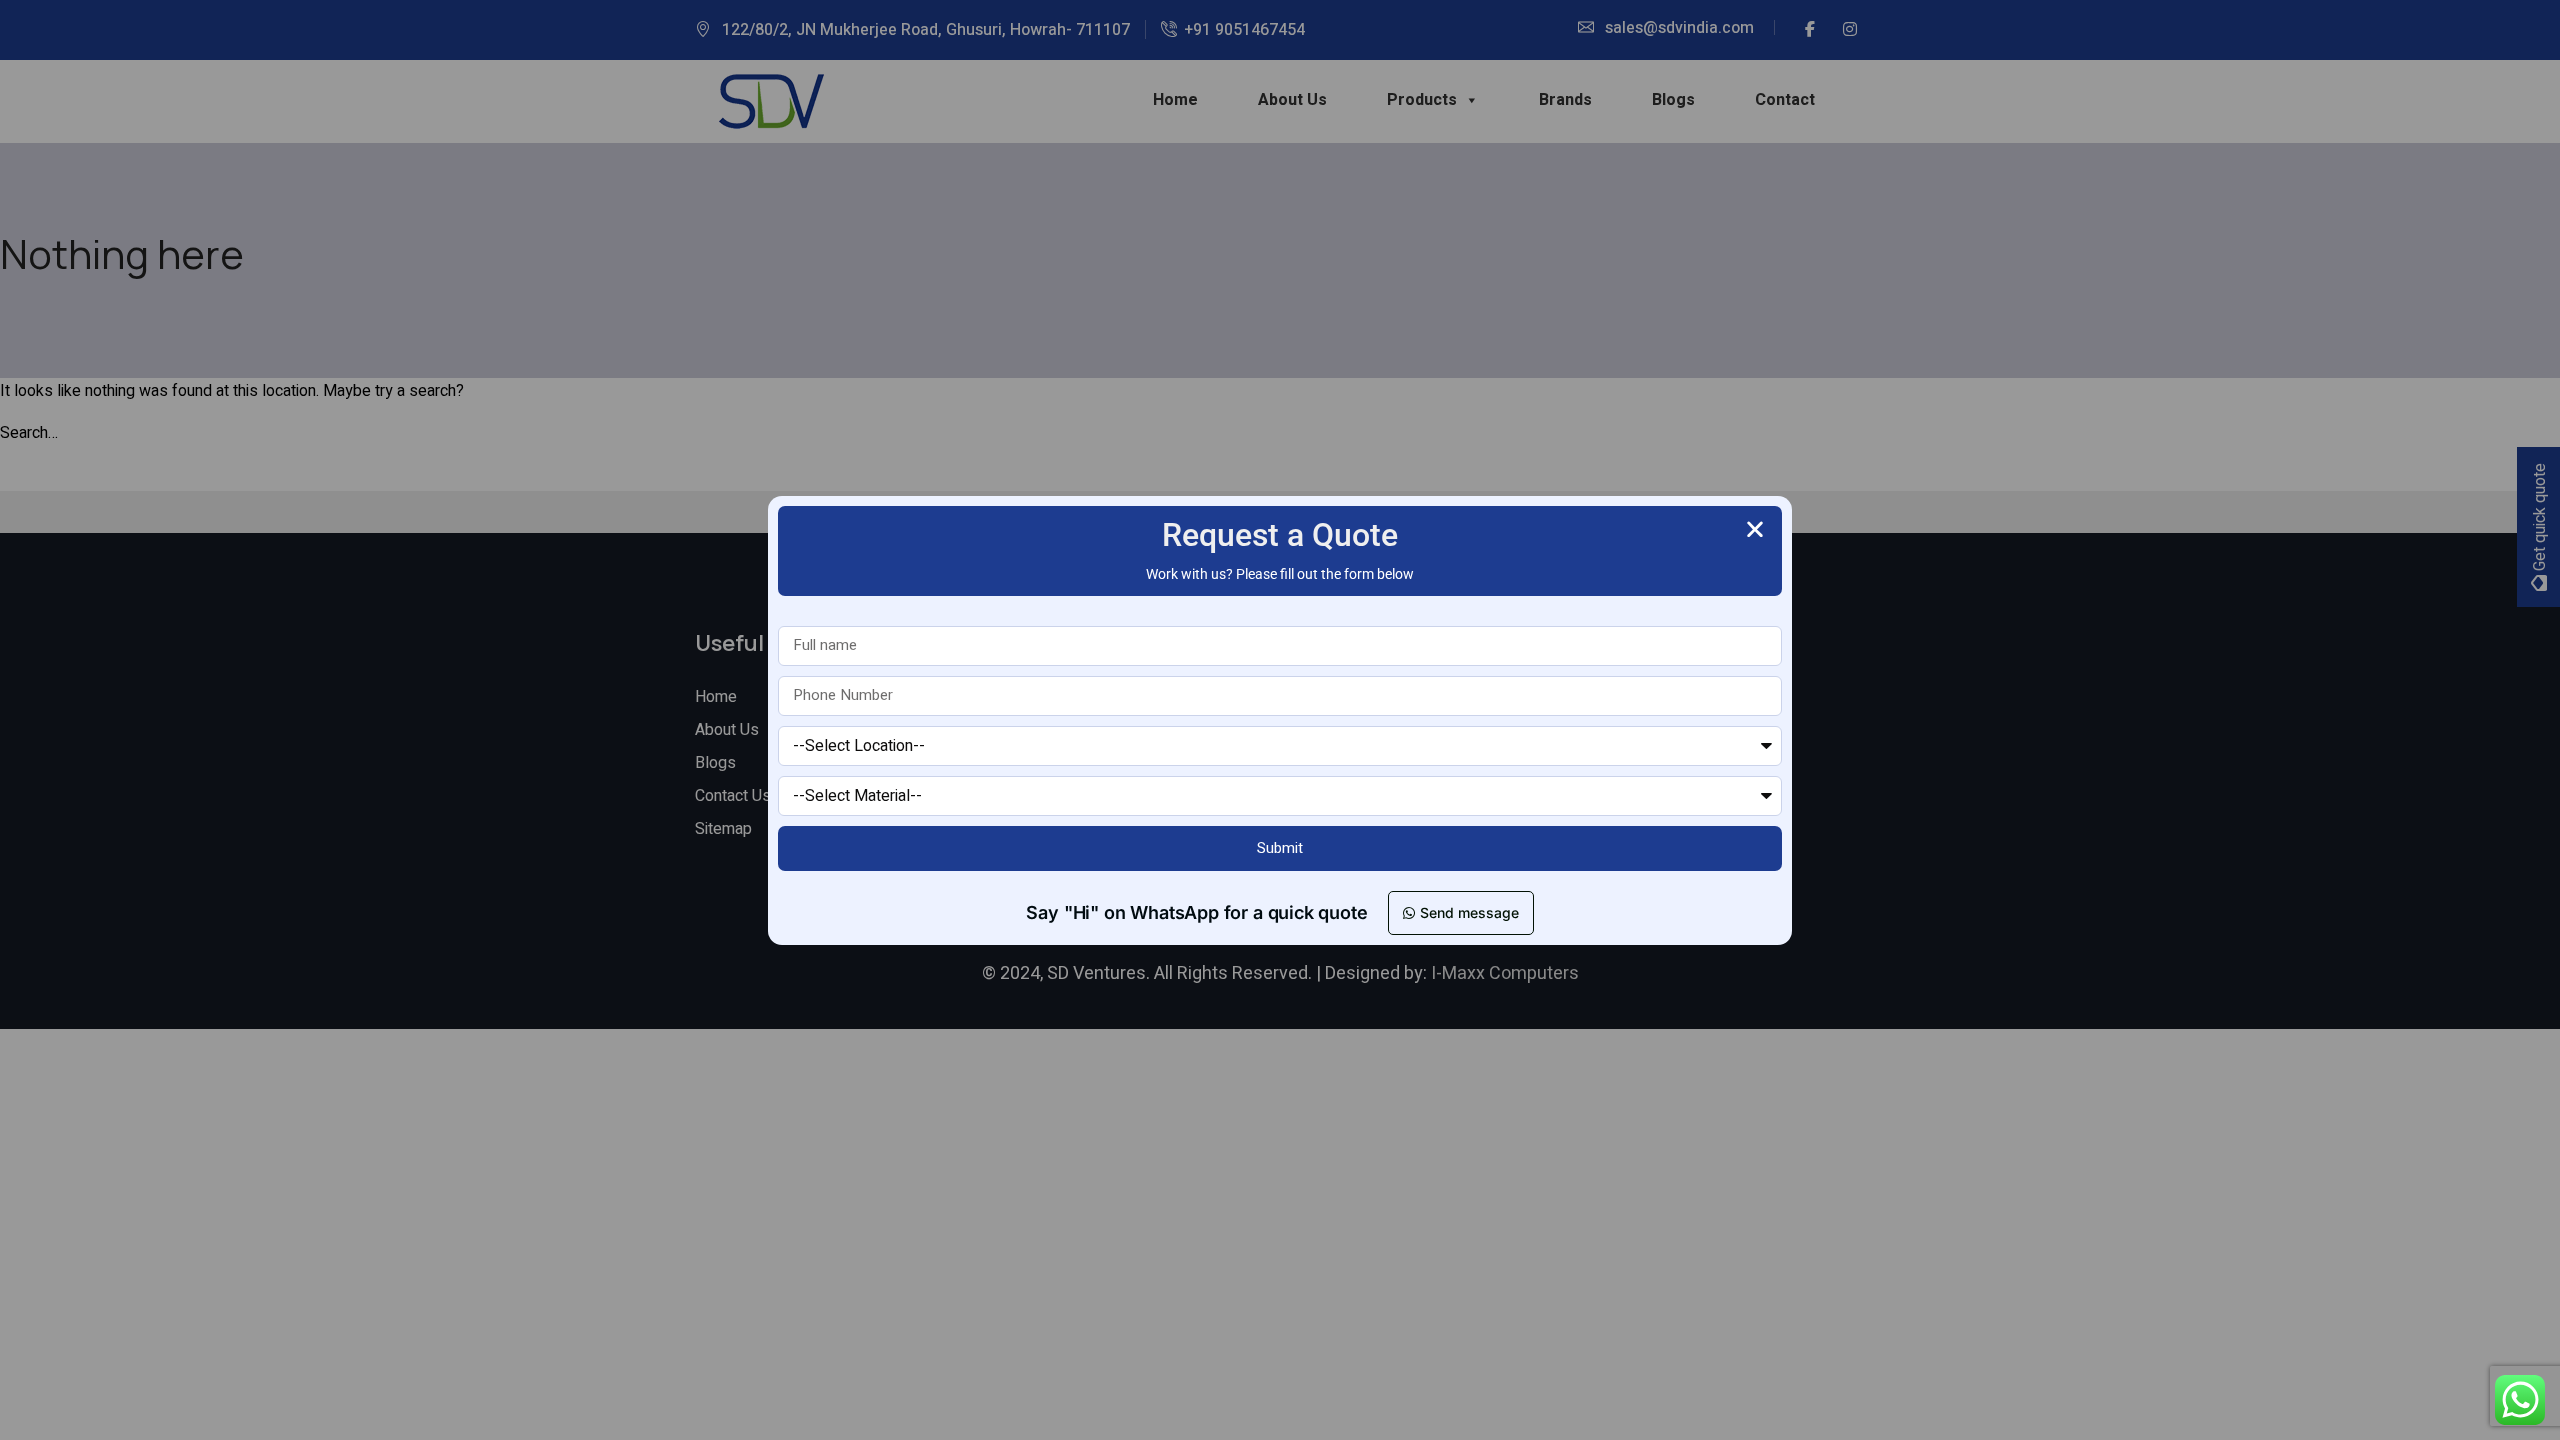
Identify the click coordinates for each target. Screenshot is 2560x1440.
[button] (1755, 529)
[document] (1280, 720)
